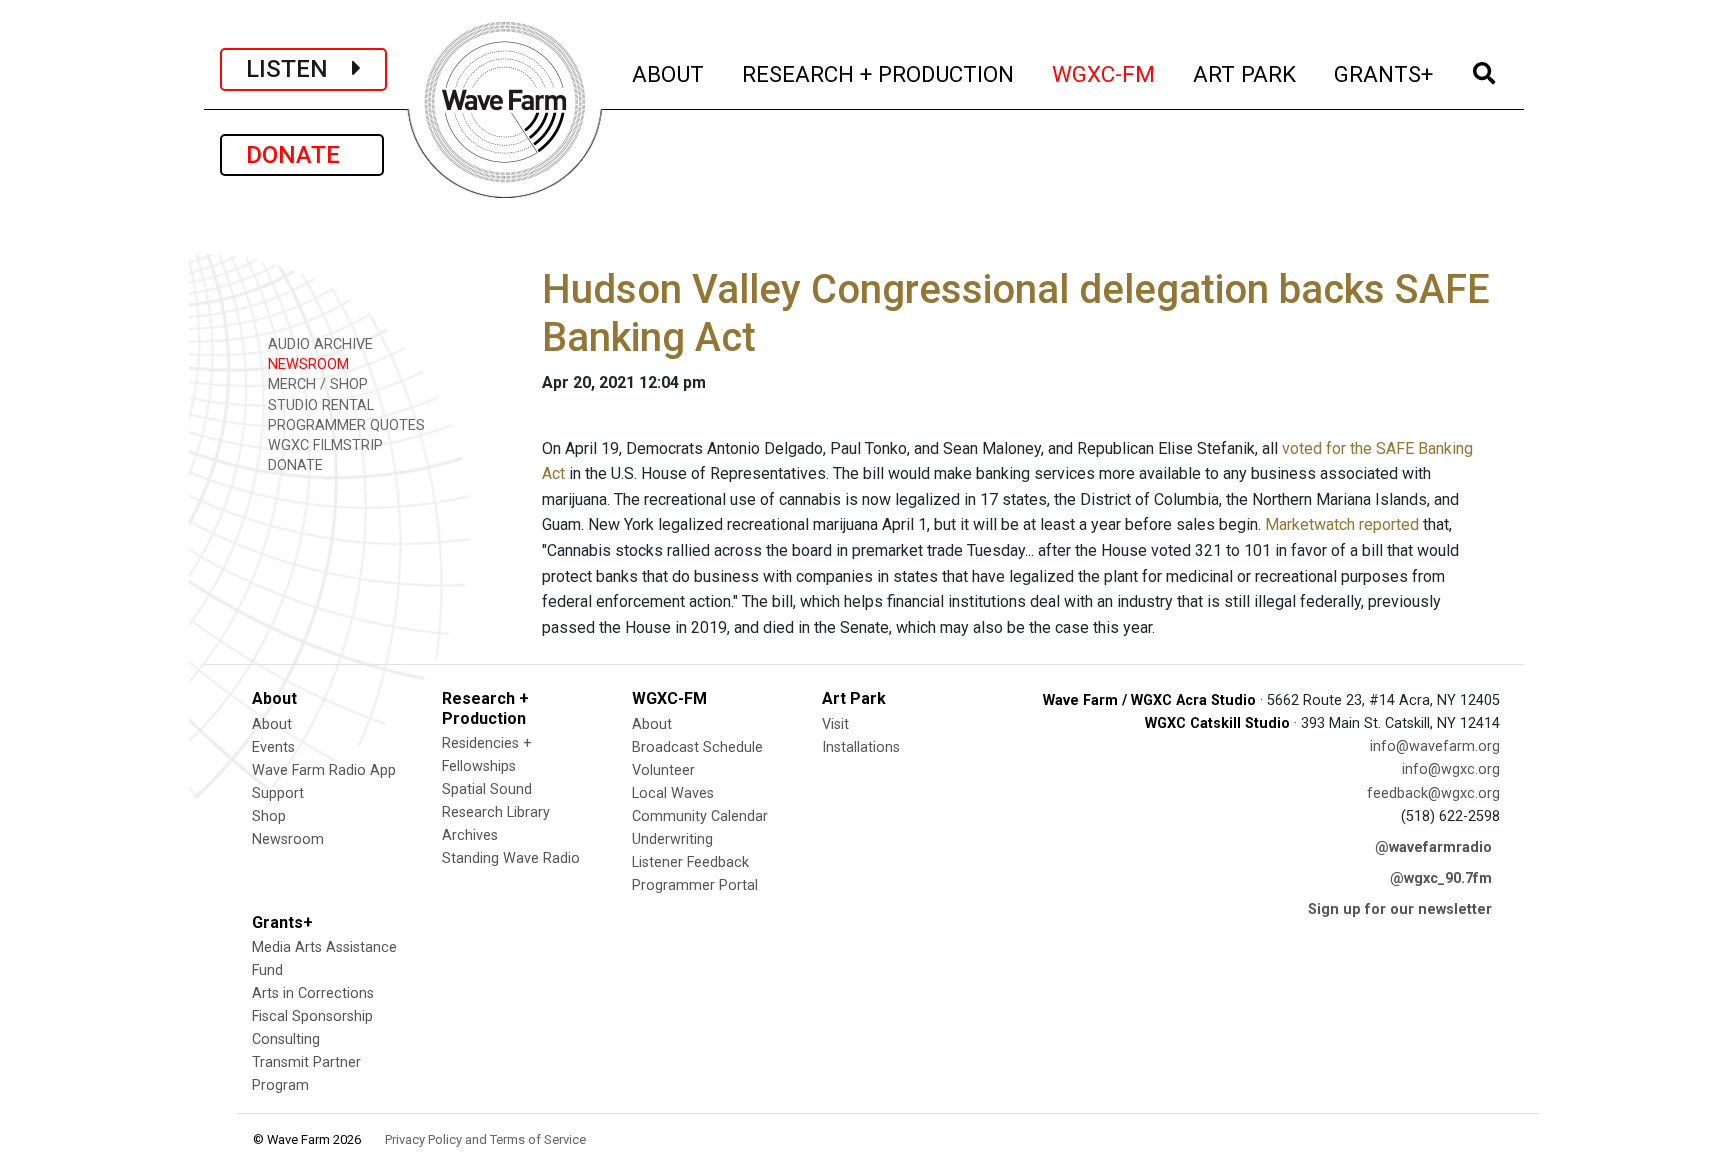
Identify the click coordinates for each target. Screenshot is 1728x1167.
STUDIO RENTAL (319, 405)
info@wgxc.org (1451, 769)
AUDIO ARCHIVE (318, 344)
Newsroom (288, 839)
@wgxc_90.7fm (1441, 878)
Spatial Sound (487, 789)
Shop (269, 816)
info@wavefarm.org (1435, 746)
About (272, 724)
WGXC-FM (1104, 73)
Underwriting (672, 839)
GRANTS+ (1384, 73)
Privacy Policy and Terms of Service (485, 1139)
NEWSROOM (306, 364)
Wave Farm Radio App (324, 770)
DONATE (302, 155)
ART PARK (1245, 73)
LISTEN (299, 69)
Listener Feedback (690, 862)
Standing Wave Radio (511, 858)
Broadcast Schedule (697, 747)
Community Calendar (700, 816)
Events (273, 747)
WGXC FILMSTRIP (323, 445)
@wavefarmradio (1433, 847)
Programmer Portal (695, 885)
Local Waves (673, 793)
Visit (835, 724)
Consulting (286, 1039)
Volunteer (663, 770)
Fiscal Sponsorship (312, 1016)
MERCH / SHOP (316, 384)
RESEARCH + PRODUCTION (879, 73)
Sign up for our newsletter (1400, 909)
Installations (861, 747)
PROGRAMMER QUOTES (344, 425)
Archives (470, 835)
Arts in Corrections (313, 993)
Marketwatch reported (1342, 524)
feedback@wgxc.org (1433, 793)
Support (278, 793)
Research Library (496, 812)
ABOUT (669, 73)
